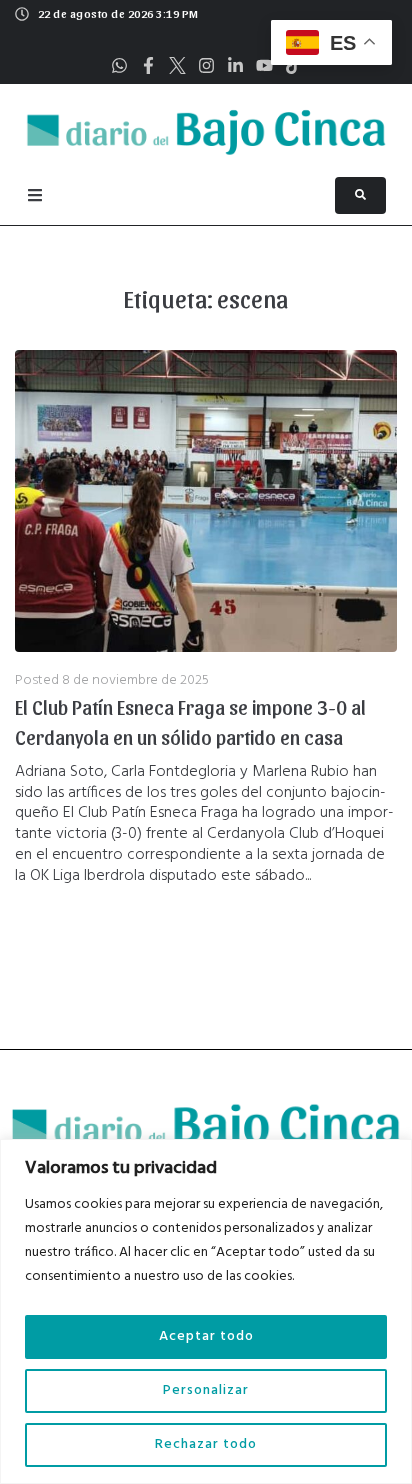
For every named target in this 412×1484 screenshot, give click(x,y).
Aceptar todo (206, 1336)
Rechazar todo (206, 1444)
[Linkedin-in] (235, 65)
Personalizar (206, 1390)
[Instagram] (206, 65)
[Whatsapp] (119, 65)
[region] (206, 1311)
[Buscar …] (360, 195)
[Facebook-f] (148, 65)
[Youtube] (264, 65)
